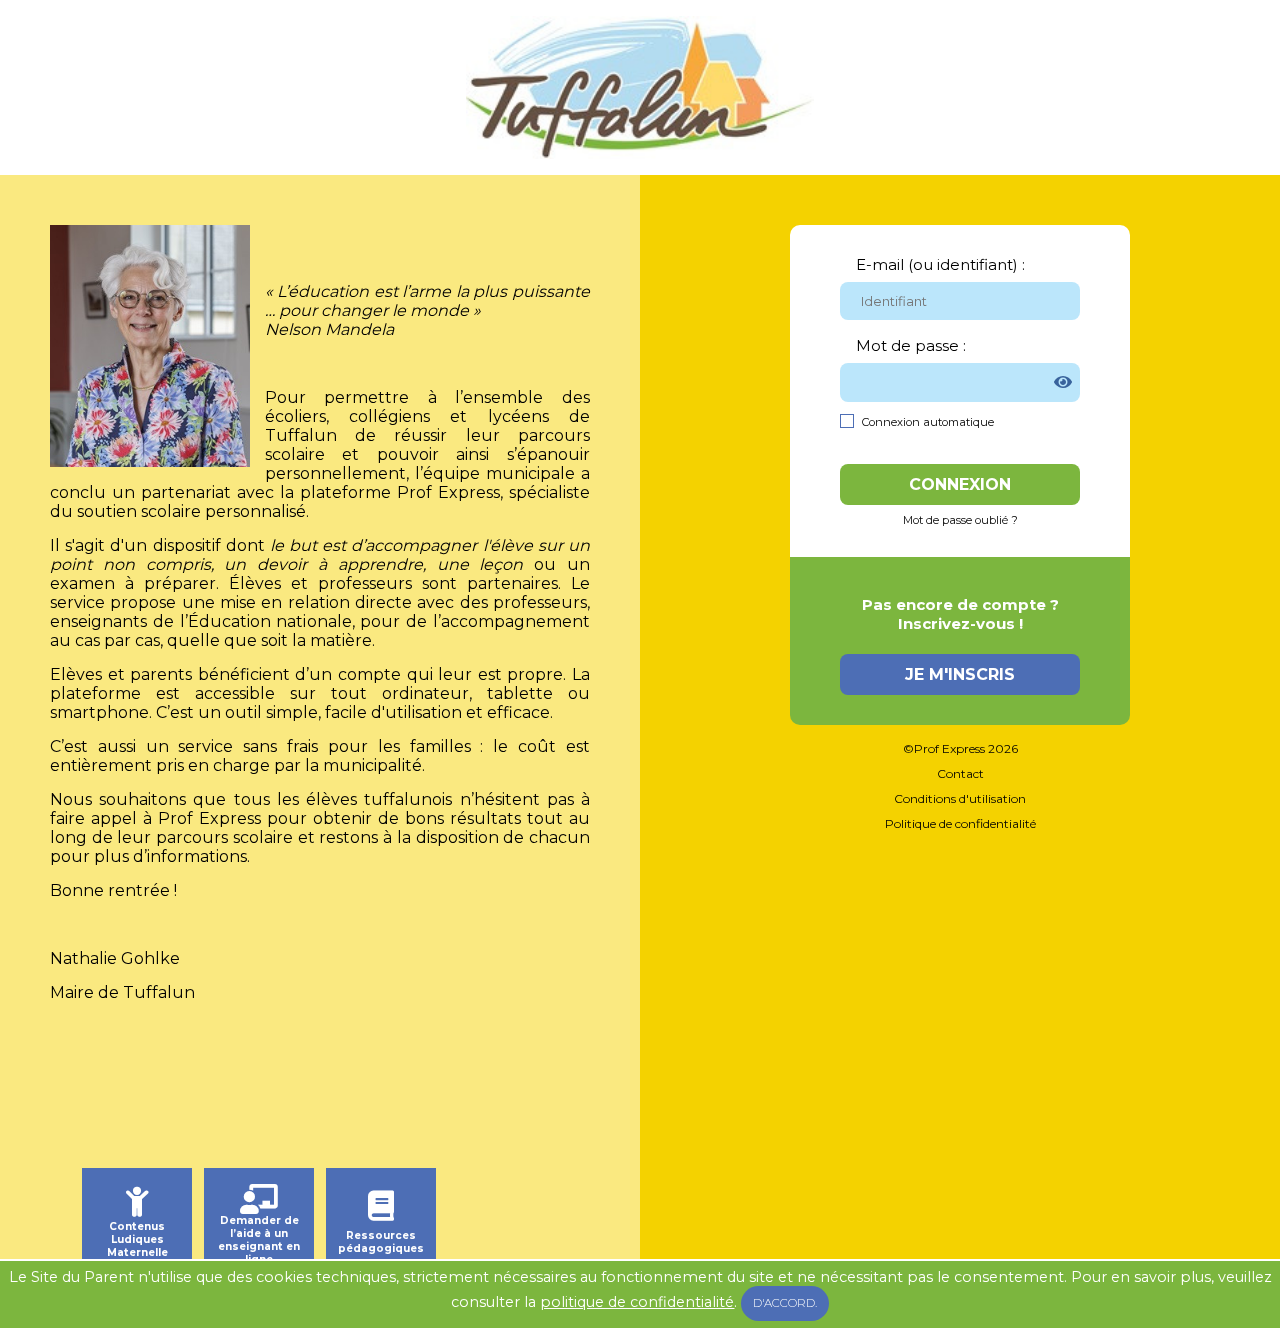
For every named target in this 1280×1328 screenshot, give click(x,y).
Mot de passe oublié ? (960, 520)
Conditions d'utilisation (960, 798)
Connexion (960, 484)
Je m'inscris (960, 674)
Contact (960, 773)
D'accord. (785, 1303)
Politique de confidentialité (960, 823)
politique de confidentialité (637, 1302)
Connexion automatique (928, 422)
